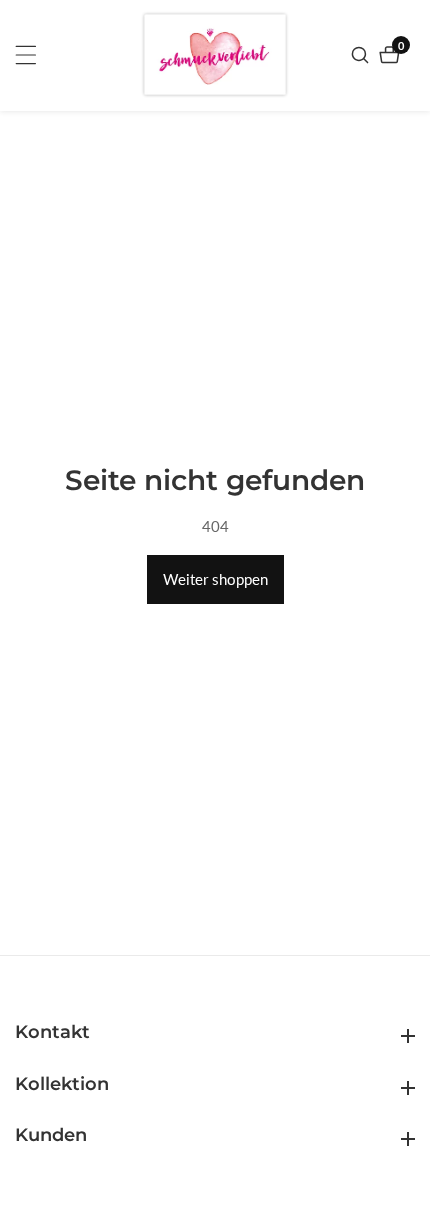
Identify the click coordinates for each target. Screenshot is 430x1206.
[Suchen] (362, 55)
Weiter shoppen (215, 579)
